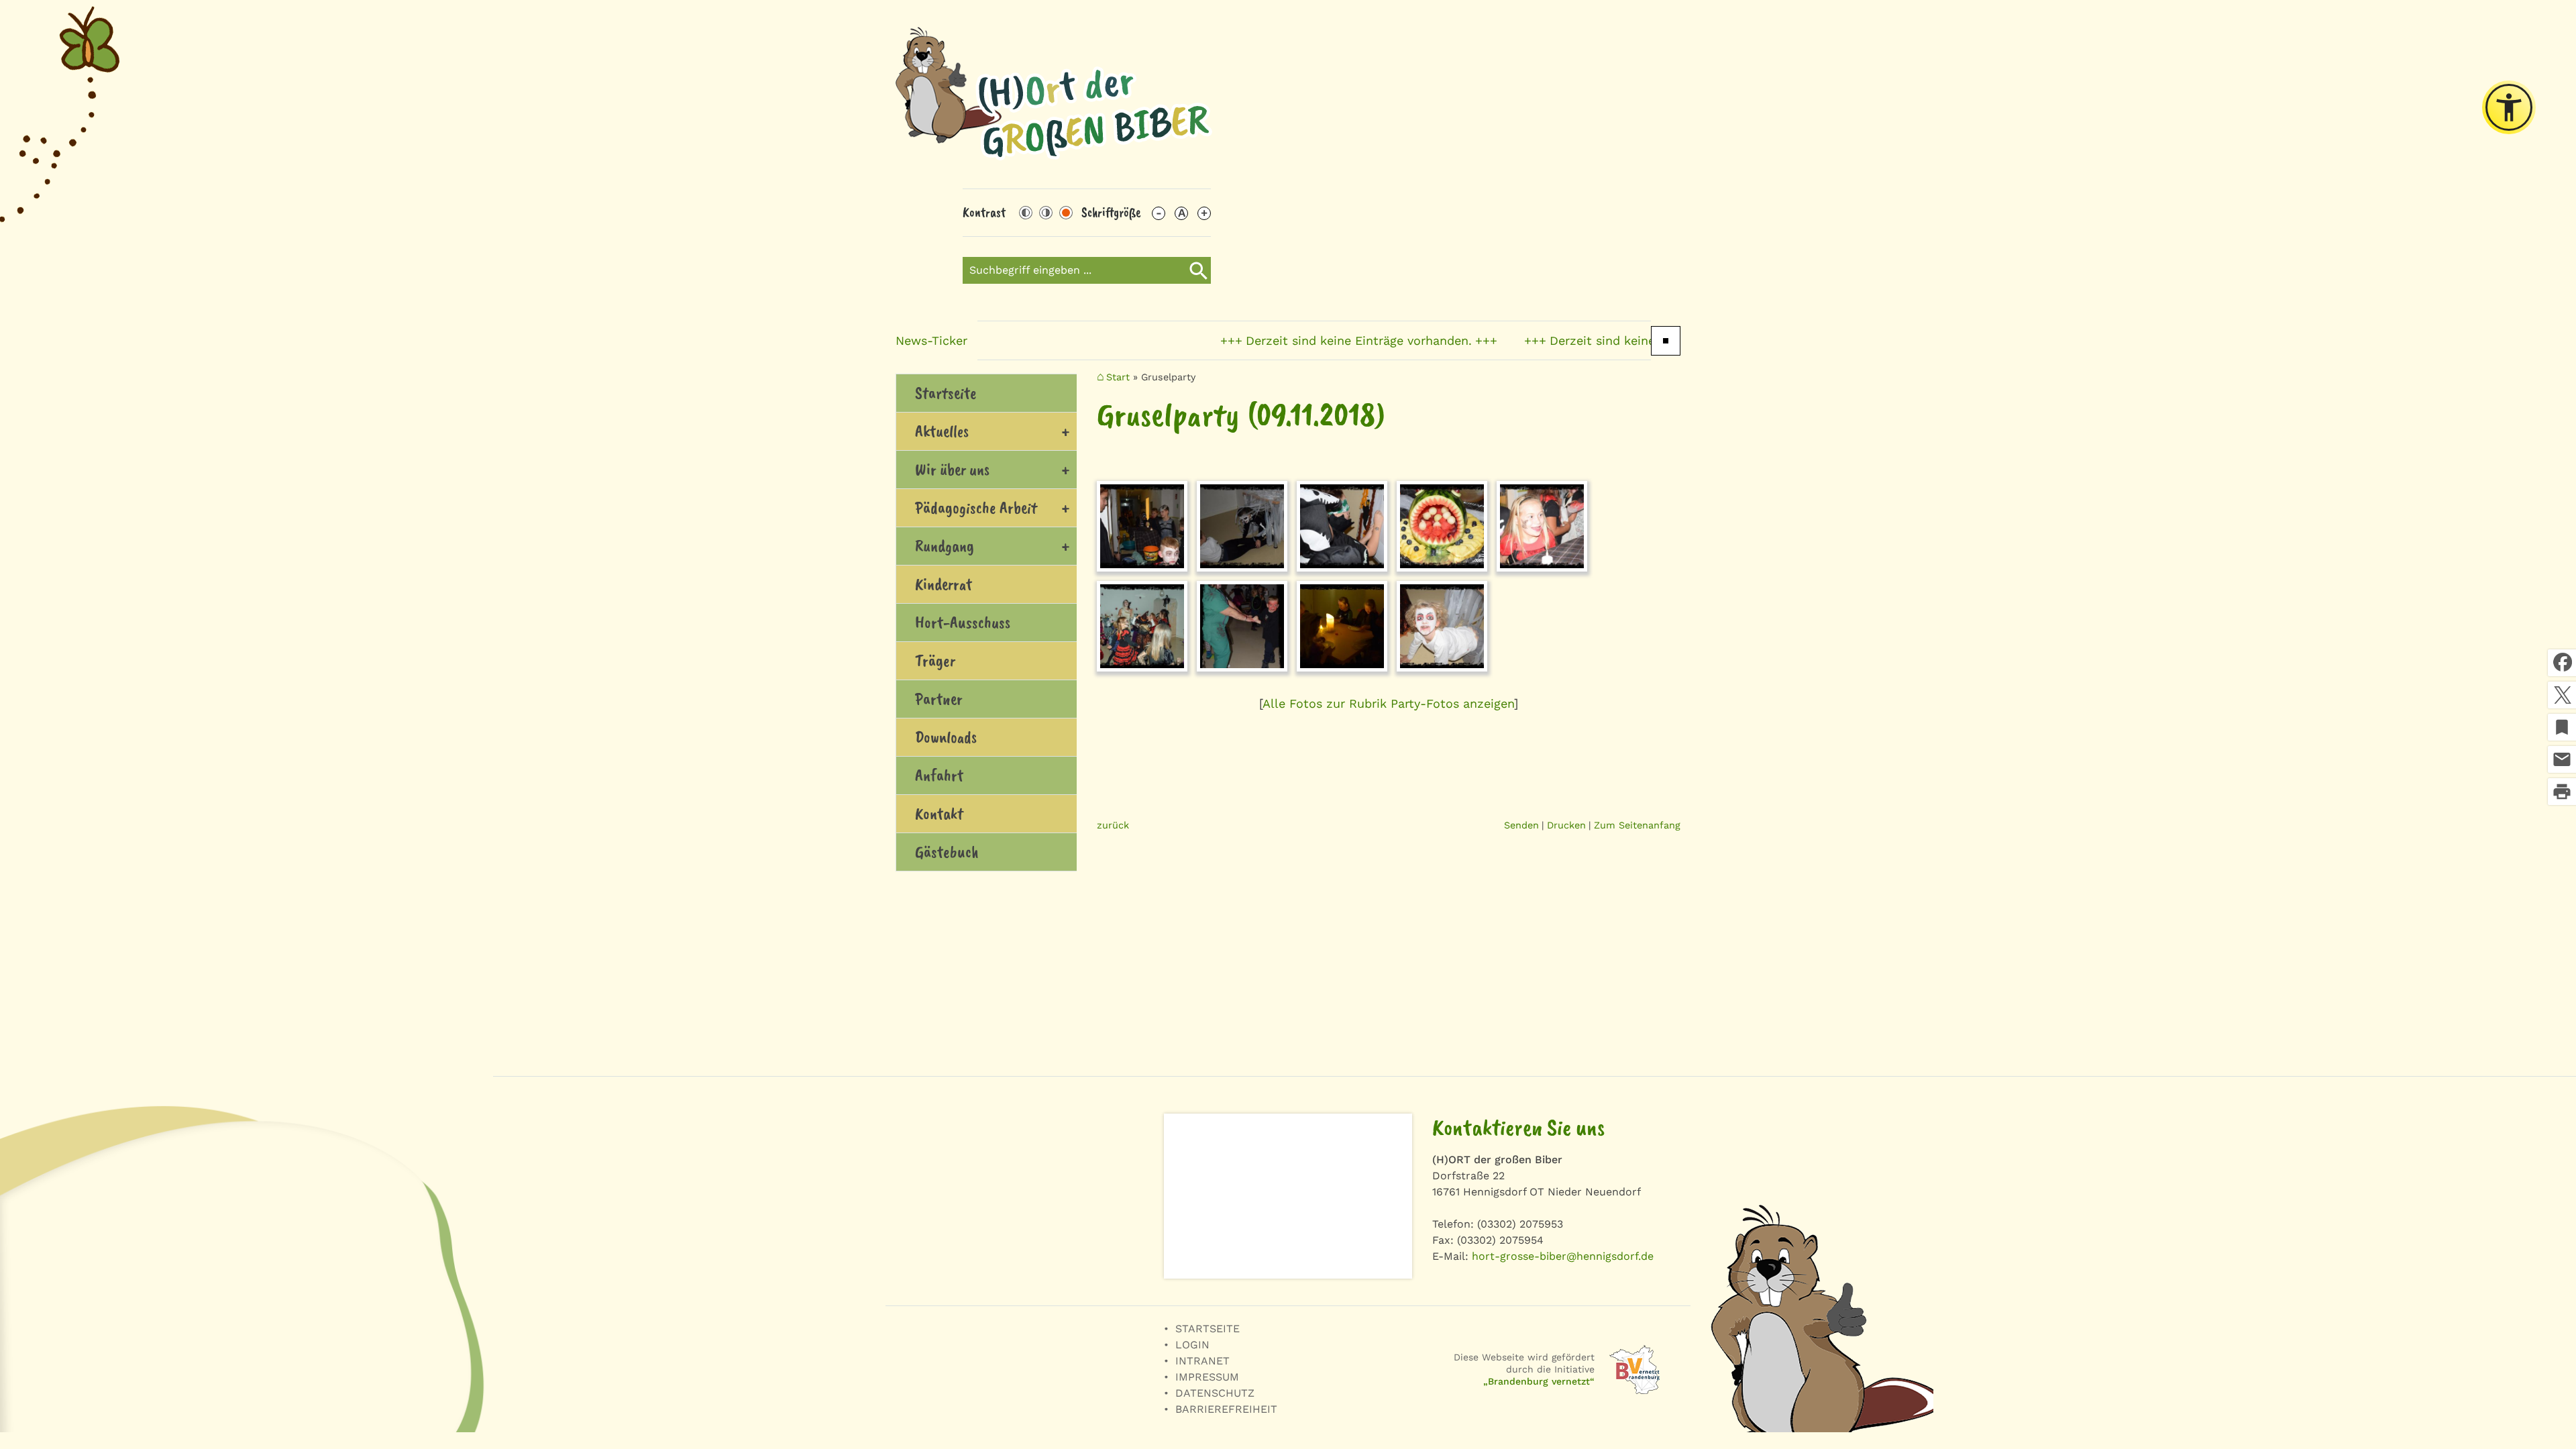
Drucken (1566, 825)
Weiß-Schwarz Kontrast (1046, 213)
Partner (939, 699)
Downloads (946, 737)
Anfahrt (939, 775)
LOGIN (1192, 1345)
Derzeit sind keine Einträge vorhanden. (1293, 340)
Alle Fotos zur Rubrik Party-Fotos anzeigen (1388, 703)
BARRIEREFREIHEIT (1226, 1409)
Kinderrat (944, 584)
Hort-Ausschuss (963, 623)
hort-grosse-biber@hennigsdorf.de (1563, 1256)
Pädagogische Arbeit (976, 508)
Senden (1521, 825)
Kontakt (939, 814)
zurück (1113, 825)
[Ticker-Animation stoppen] (1666, 341)
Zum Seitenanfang (1637, 825)
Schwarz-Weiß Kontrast (1026, 213)
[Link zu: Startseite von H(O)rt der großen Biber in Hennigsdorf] (1054, 94)
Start (1118, 377)
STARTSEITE (1207, 1329)
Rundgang (945, 546)
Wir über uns (952, 470)
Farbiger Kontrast (1066, 213)
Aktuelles (942, 431)
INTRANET (1202, 1361)
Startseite (946, 393)
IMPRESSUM (1207, 1377)
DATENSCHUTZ (1215, 1393)
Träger (935, 661)
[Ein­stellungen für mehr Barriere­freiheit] (2509, 107)
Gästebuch (947, 852)
